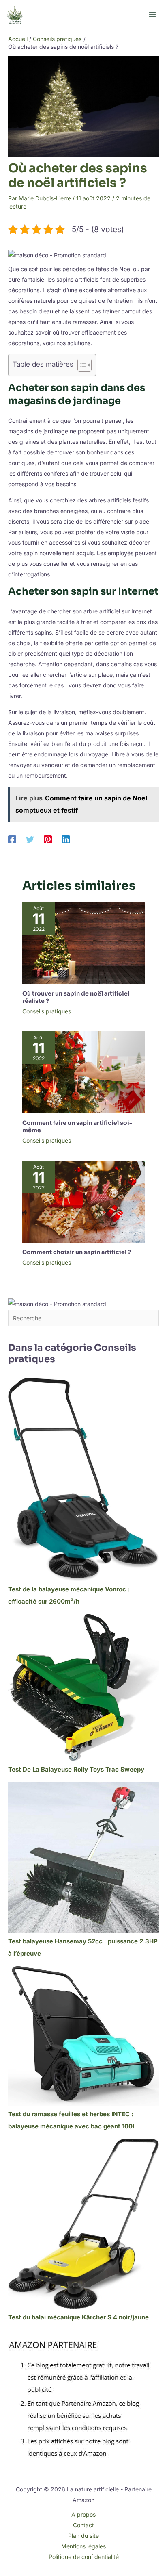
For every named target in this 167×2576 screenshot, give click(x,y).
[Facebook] (12, 839)
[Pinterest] (48, 839)
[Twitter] (30, 839)
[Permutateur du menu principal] (152, 15)
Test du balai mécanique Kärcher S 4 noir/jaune (78, 2317)
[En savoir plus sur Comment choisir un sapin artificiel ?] (83, 1201)
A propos (83, 2514)
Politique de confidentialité (84, 2557)
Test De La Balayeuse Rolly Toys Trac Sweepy (76, 1769)
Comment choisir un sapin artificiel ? (77, 1252)
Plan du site (83, 2536)
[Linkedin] (66, 839)
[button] (57, 255)
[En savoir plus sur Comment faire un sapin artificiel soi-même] (83, 1072)
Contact (83, 2525)
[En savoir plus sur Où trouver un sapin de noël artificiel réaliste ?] (83, 942)
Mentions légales (83, 2546)
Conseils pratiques (47, 1011)
